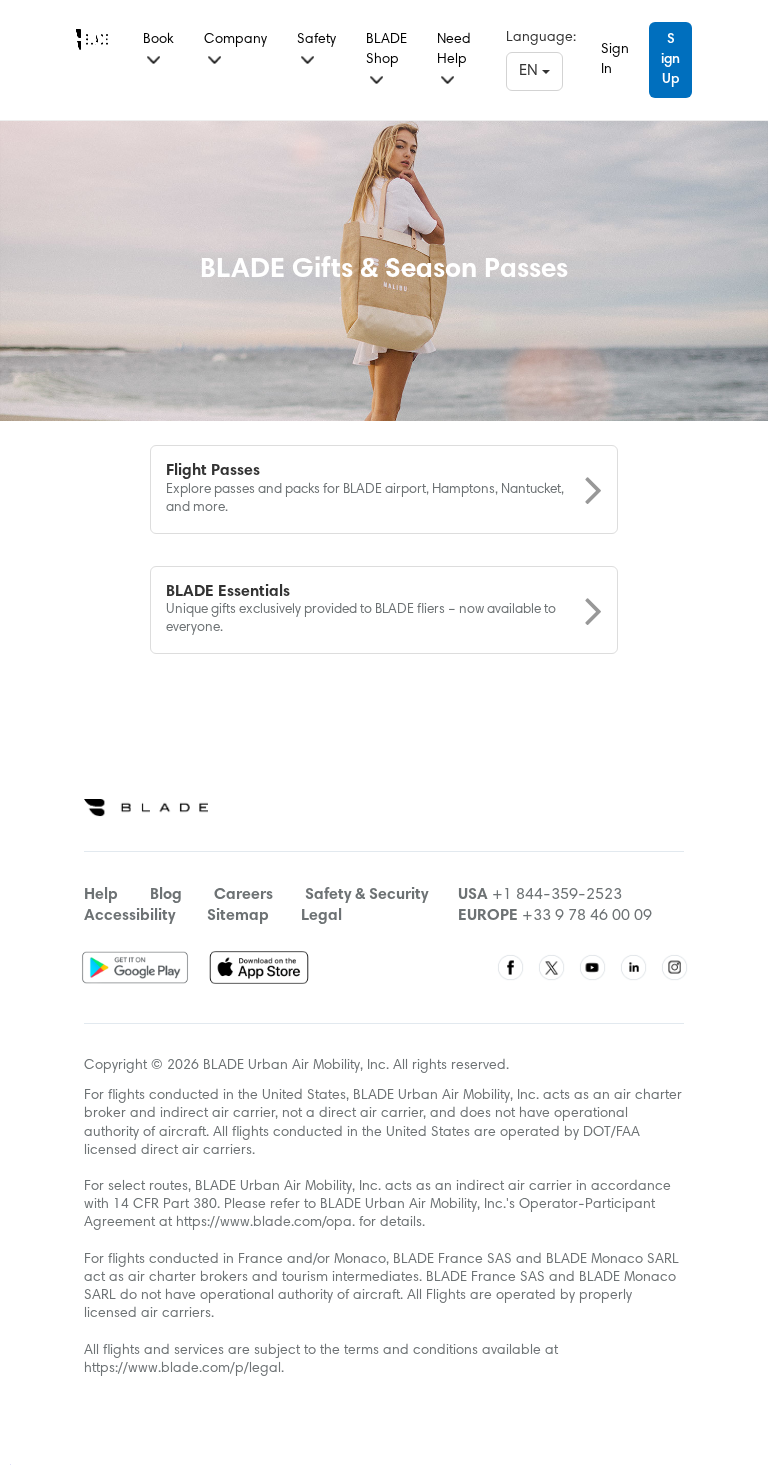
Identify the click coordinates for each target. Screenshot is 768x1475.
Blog (166, 895)
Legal (321, 916)
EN (530, 71)
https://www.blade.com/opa (264, 1223)
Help (101, 895)
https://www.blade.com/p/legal (182, 1369)
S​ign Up (670, 60)
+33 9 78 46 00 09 (587, 916)
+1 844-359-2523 (557, 895)
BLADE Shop (386, 50)
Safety (316, 40)
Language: (541, 38)
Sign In (615, 60)
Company (235, 40)
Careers (243, 895)
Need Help (454, 50)
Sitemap (238, 916)
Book (158, 40)
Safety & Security (366, 895)
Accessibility (129, 916)
